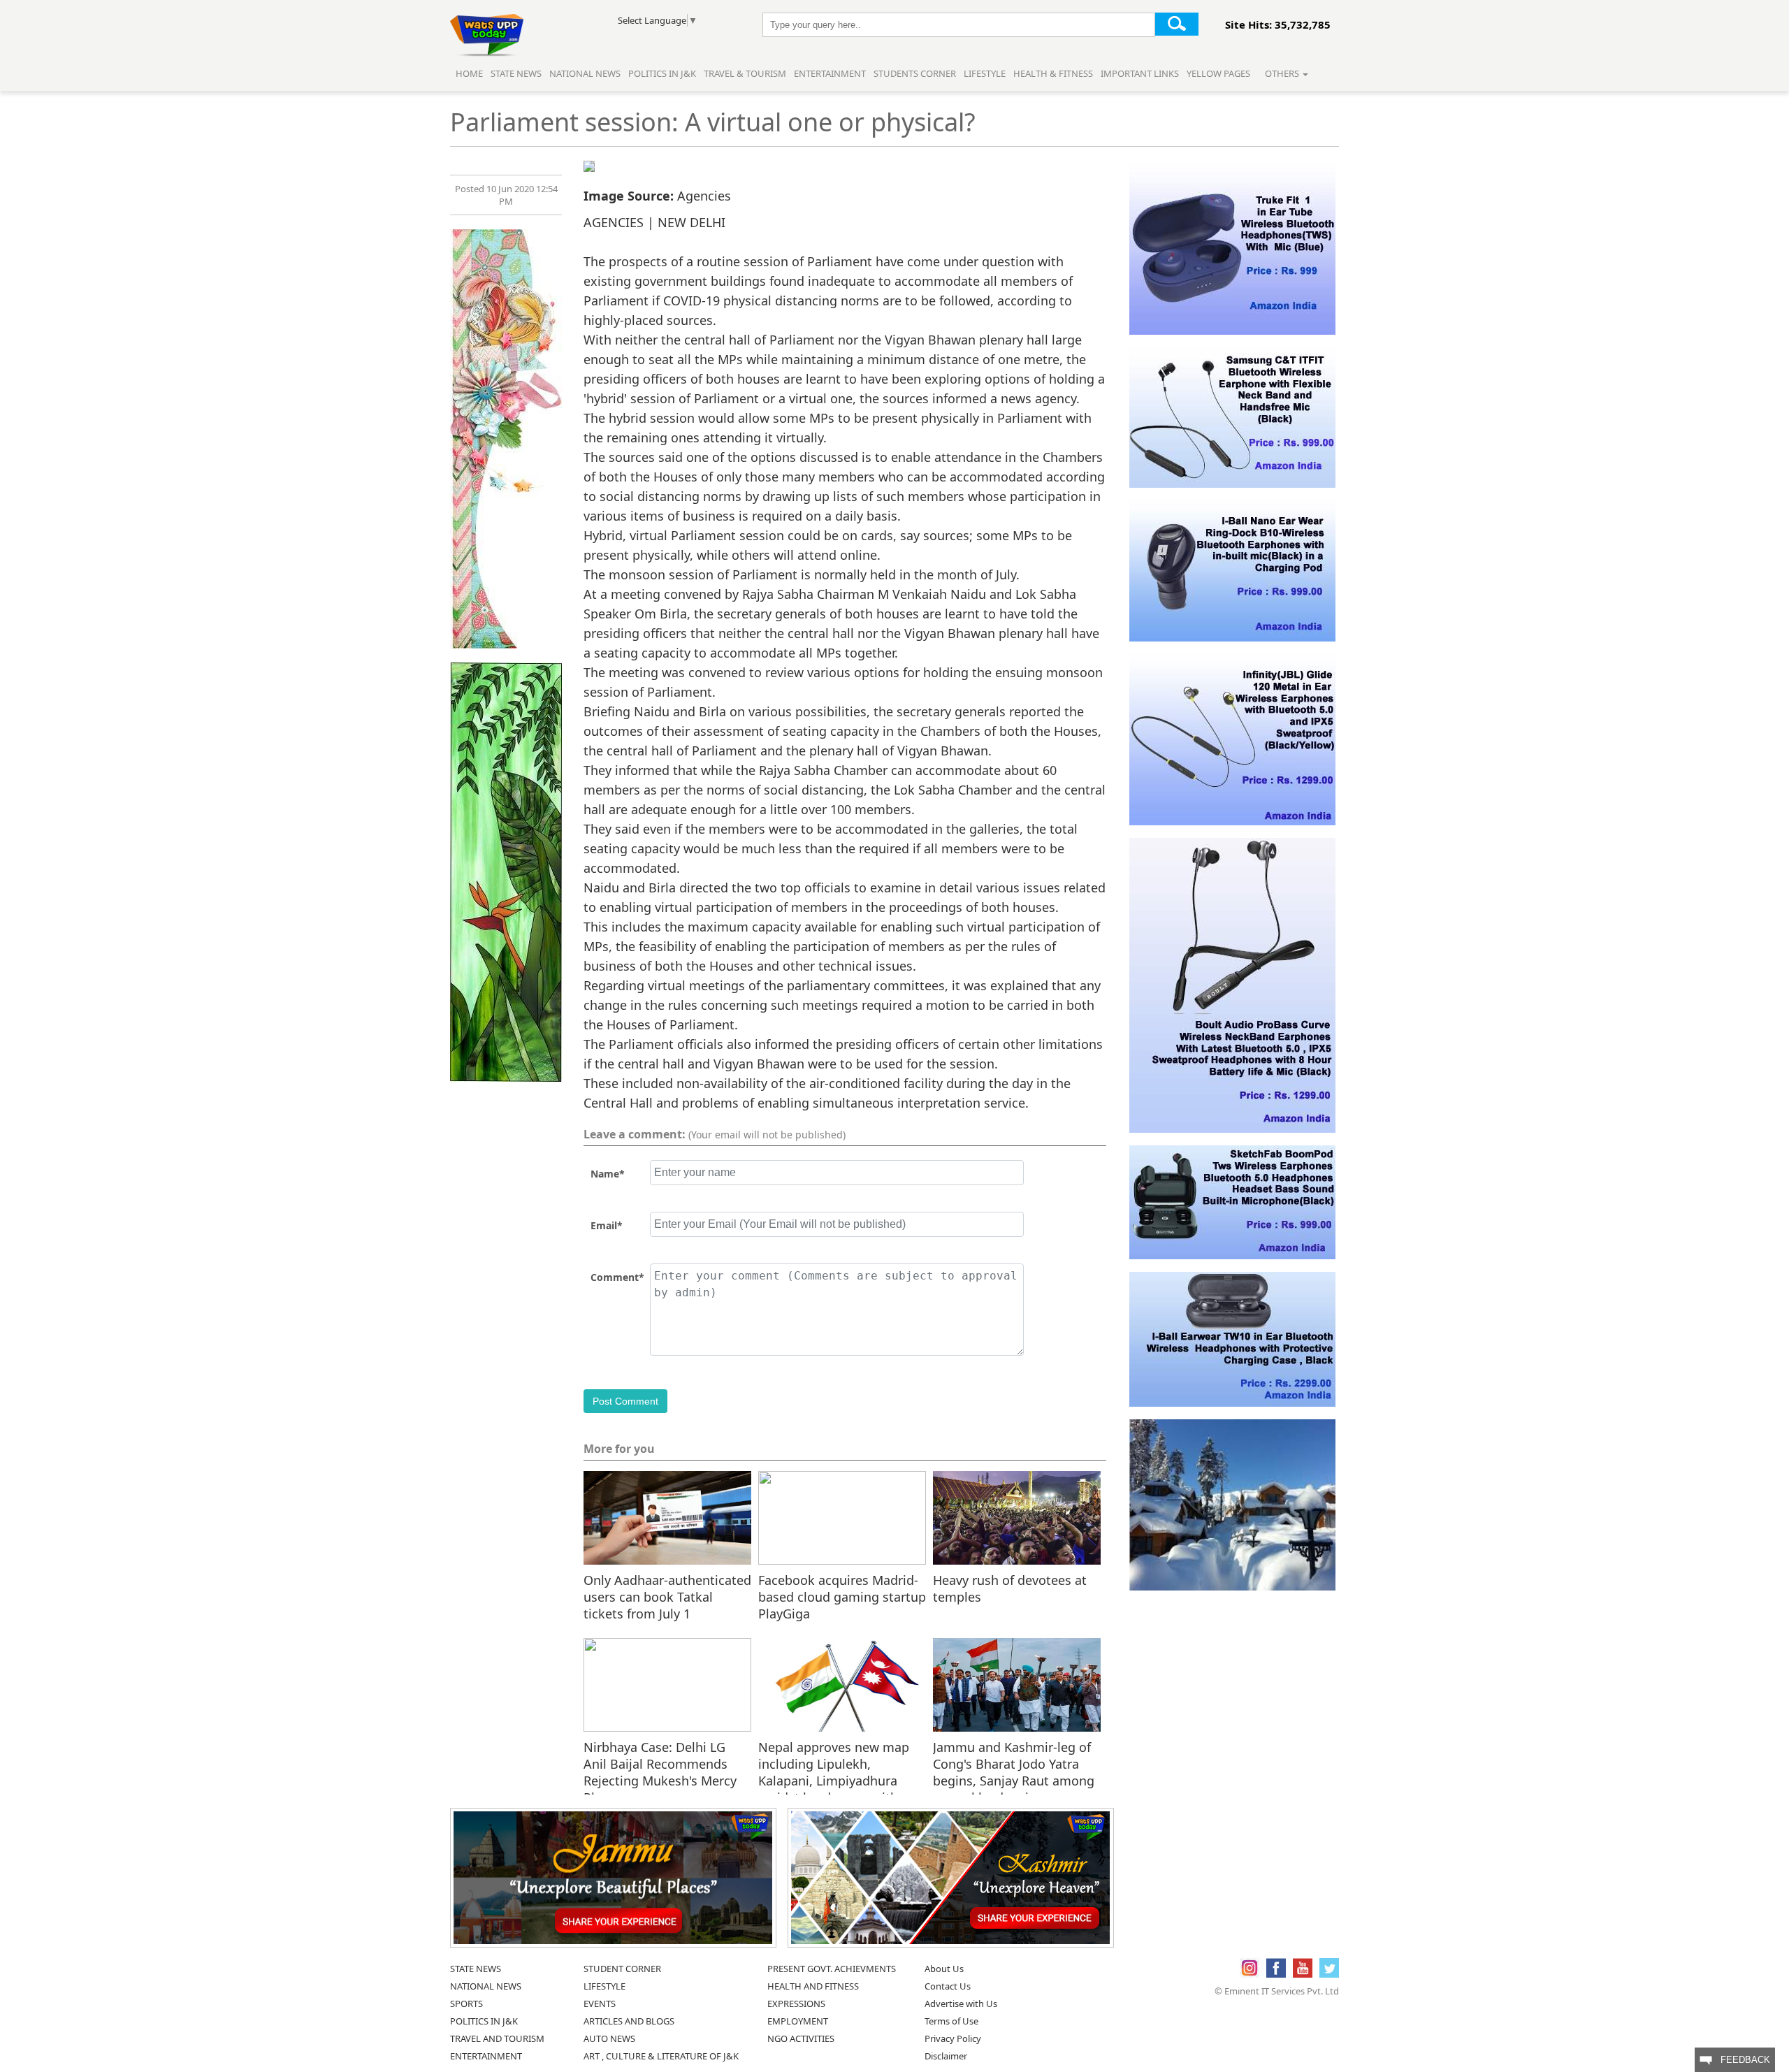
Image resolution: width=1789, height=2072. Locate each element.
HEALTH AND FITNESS (813, 1986)
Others (1283, 73)
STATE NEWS (476, 1969)
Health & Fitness (1053, 73)
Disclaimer (946, 2056)
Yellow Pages (1218, 73)
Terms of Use (951, 2021)
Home (469, 73)
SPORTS (466, 2004)
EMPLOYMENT (798, 2021)
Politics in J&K (663, 73)
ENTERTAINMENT (486, 2056)
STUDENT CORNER (622, 1969)
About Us (944, 1969)
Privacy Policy (953, 2038)
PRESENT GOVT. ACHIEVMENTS (832, 1969)
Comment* (617, 1277)
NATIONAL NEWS (486, 1986)
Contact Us (948, 1986)
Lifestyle (985, 73)
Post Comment (625, 1401)
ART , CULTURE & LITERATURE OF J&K (661, 2056)
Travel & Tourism (746, 73)
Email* (607, 1225)
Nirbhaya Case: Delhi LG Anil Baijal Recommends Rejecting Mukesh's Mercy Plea (660, 1763)
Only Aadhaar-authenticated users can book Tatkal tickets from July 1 (667, 1596)
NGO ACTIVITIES (801, 2038)
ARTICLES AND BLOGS (629, 2021)
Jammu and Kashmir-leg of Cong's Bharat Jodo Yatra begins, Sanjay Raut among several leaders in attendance (1014, 1763)
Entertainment (830, 73)
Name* (608, 1174)
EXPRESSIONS (796, 2004)
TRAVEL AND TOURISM (497, 2038)
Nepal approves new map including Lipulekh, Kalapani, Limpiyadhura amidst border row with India (834, 1763)
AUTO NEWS (609, 2038)
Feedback (1741, 2060)
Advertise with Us (961, 2004)
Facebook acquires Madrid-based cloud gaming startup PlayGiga (842, 1596)
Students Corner (915, 73)
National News (585, 73)
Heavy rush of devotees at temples (1010, 1588)
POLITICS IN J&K (484, 2021)
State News (516, 73)
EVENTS (600, 2004)
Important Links (1140, 73)
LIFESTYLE (604, 1986)
